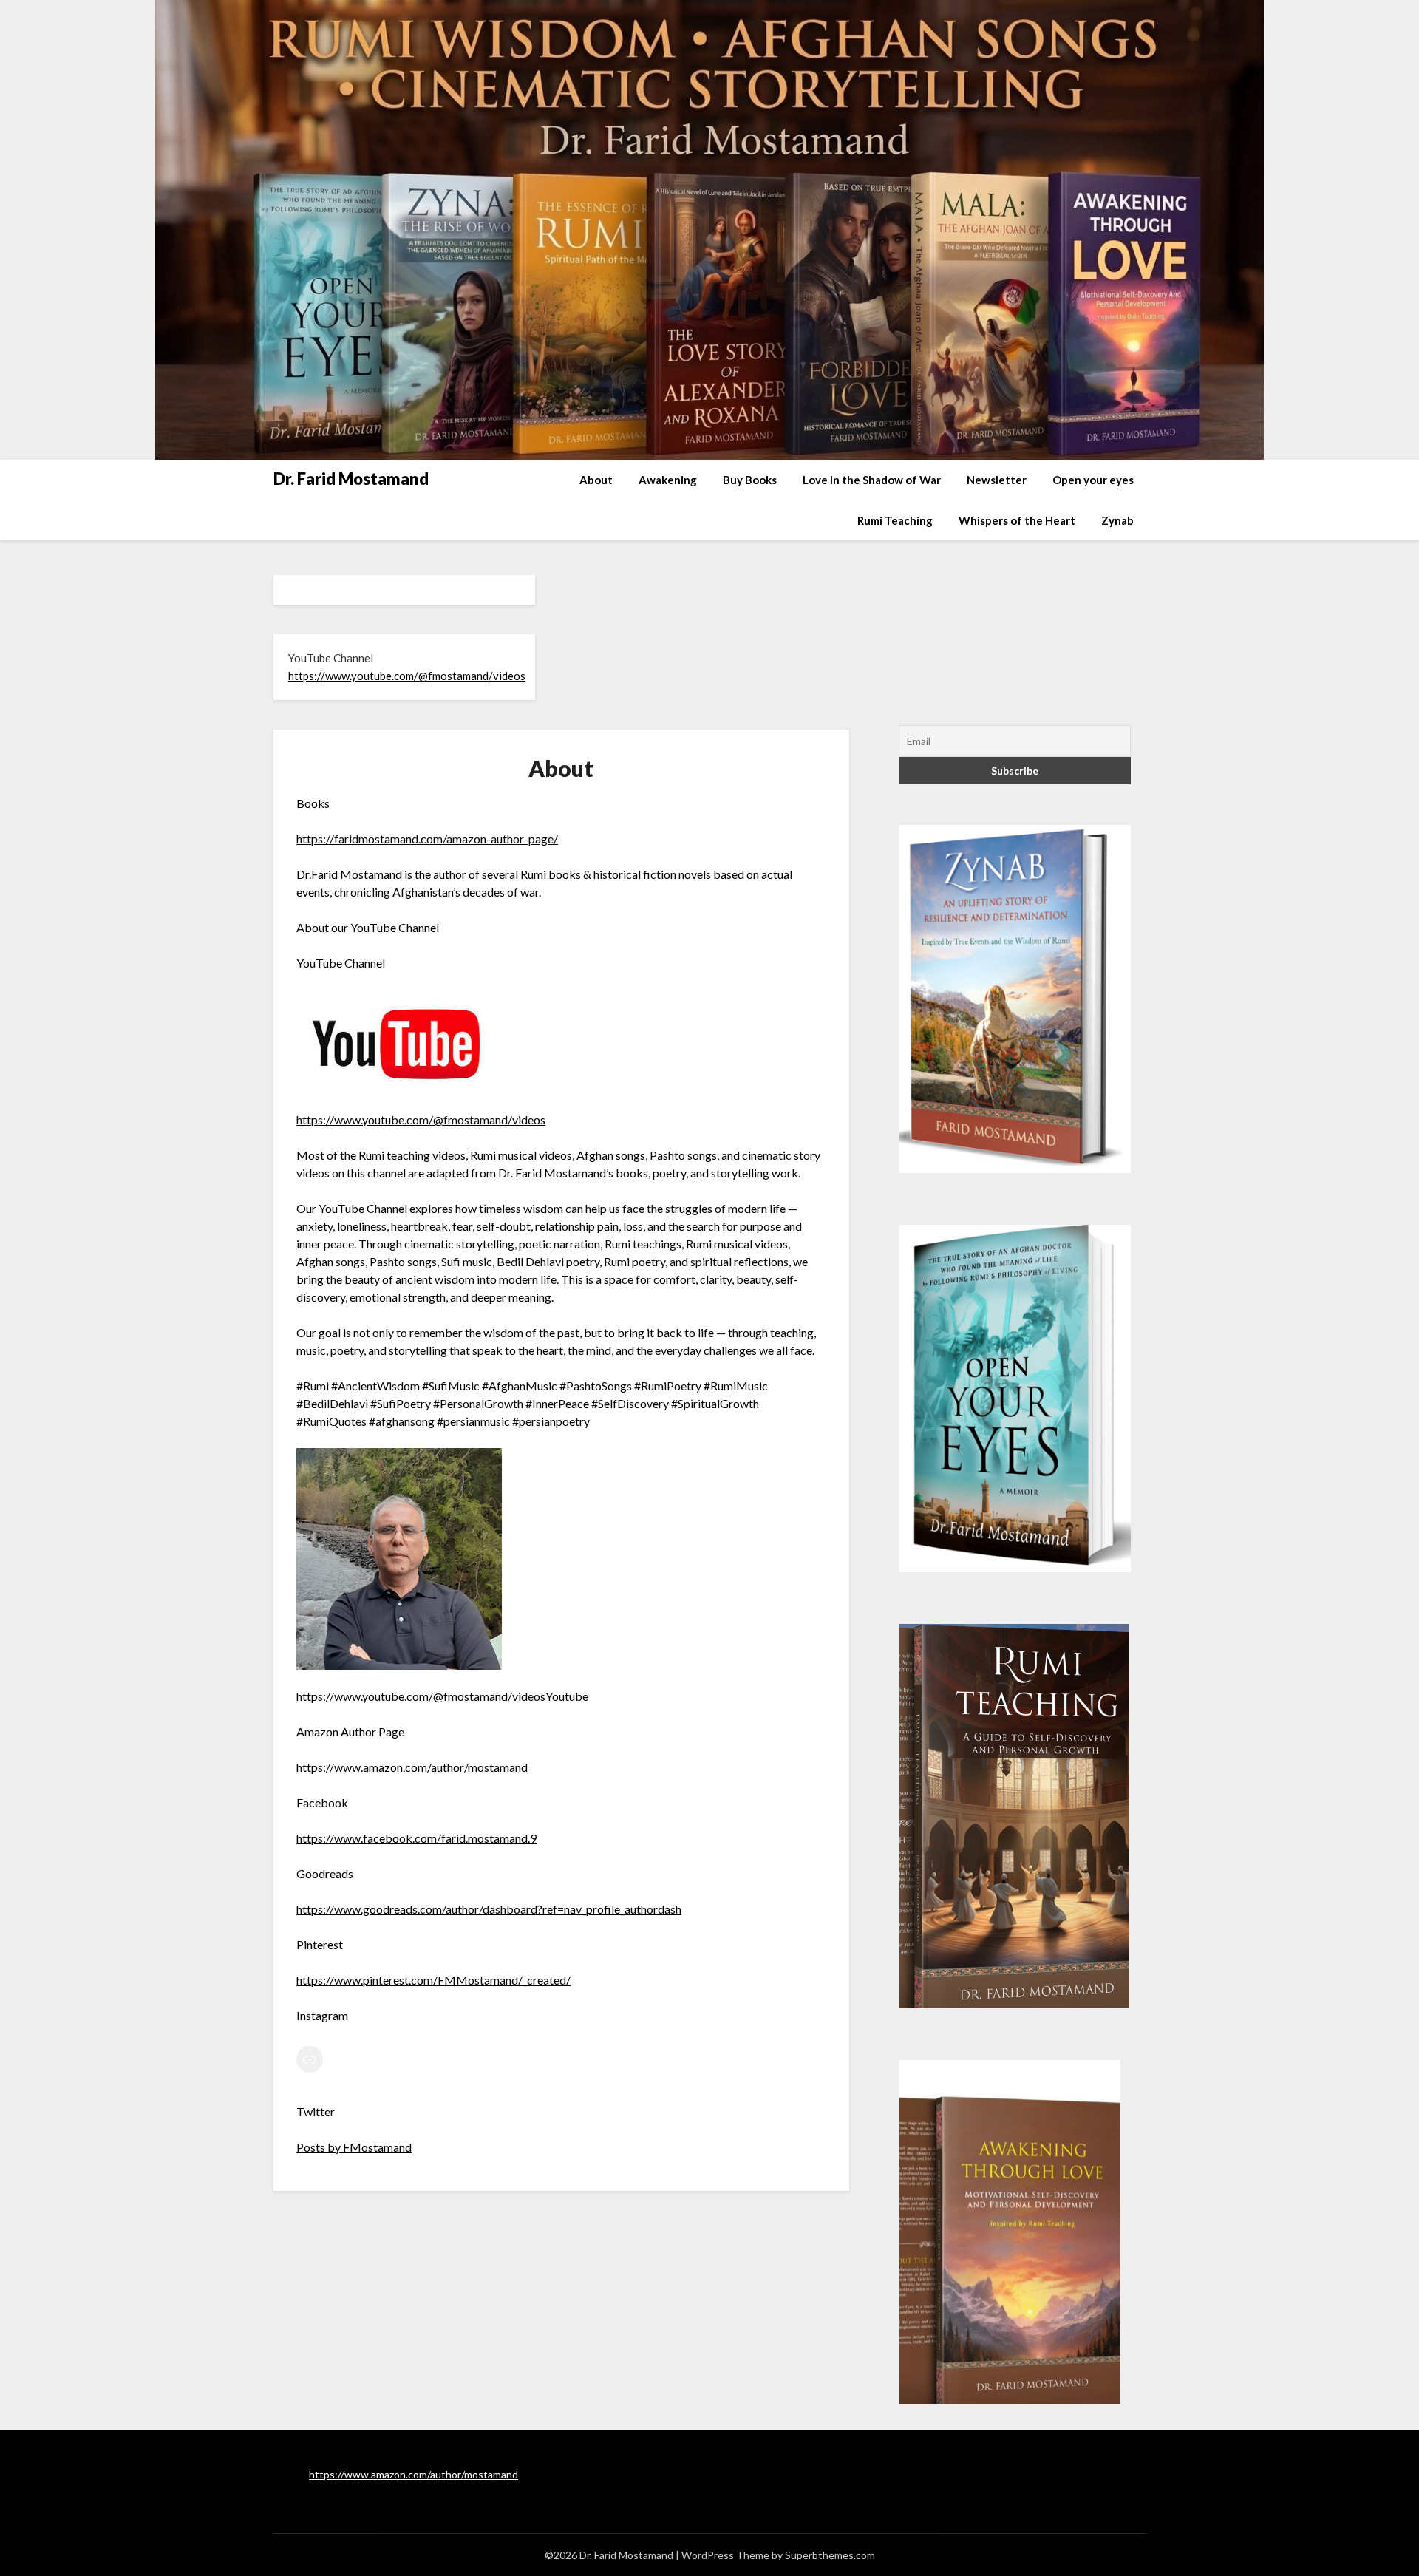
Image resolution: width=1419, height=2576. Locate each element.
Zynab (1117, 520)
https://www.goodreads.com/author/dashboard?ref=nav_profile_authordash (489, 1909)
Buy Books (750, 480)
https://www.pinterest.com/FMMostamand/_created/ (433, 1980)
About (596, 480)
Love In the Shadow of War (872, 480)
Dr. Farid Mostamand (351, 479)
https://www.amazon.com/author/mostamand (412, 1767)
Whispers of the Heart (1017, 520)
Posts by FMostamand (354, 2147)
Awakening (668, 480)
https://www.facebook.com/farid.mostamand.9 (416, 1838)
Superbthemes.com (830, 2555)
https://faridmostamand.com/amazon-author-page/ (427, 839)
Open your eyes (1093, 480)
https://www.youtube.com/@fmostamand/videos (407, 676)
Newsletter (997, 480)
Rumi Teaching (895, 520)
